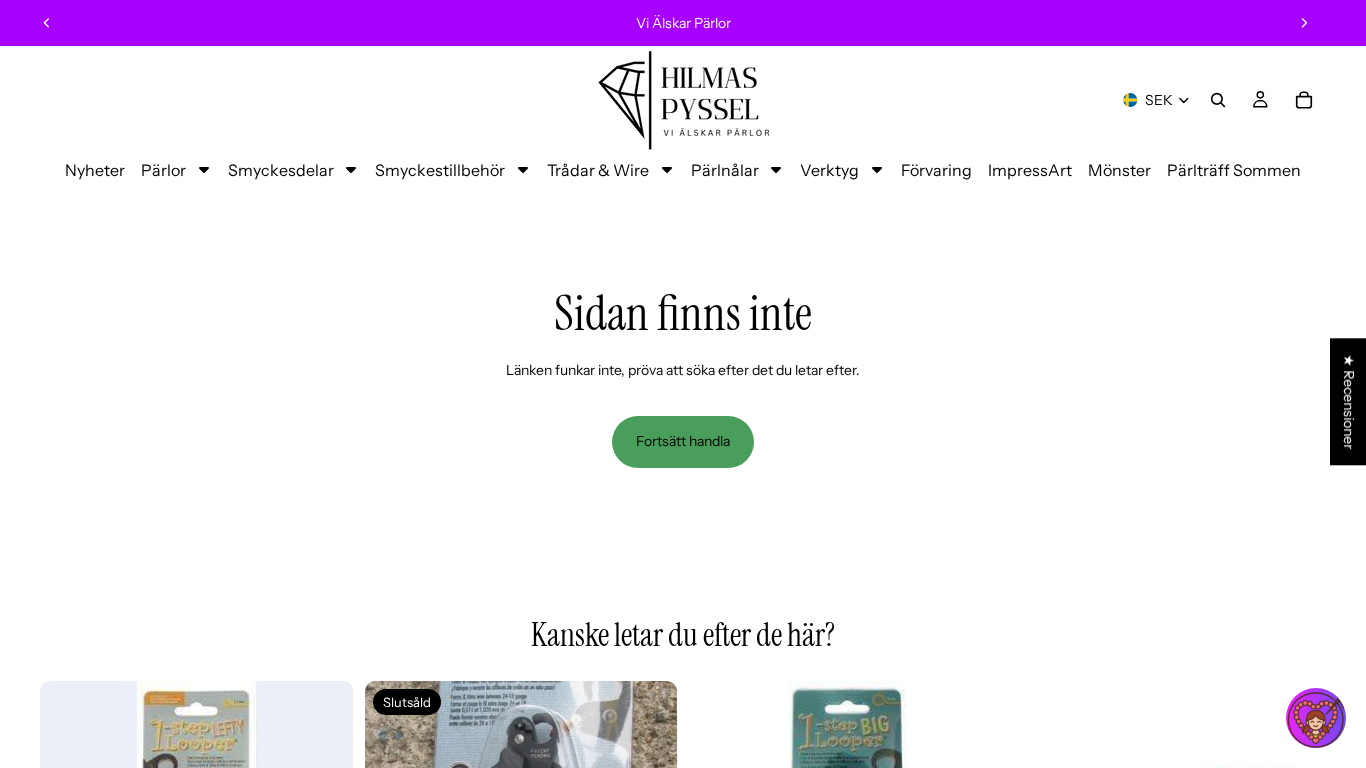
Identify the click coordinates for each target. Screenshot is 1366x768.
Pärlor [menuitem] (163, 170)
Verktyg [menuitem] (829, 170)
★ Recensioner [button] (1349, 401)
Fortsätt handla (683, 441)
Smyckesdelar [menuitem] (281, 170)
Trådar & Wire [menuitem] (598, 170)
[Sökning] (1218, 100)
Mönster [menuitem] (1119, 170)
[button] (1316, 718)
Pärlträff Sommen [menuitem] (1234, 170)
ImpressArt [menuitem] (1030, 170)
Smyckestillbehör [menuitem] (440, 170)
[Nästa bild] (1304, 23)
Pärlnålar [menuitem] (725, 170)
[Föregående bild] (47, 23)
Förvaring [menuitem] (936, 170)
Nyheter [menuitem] (95, 170)
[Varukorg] (1304, 100)
